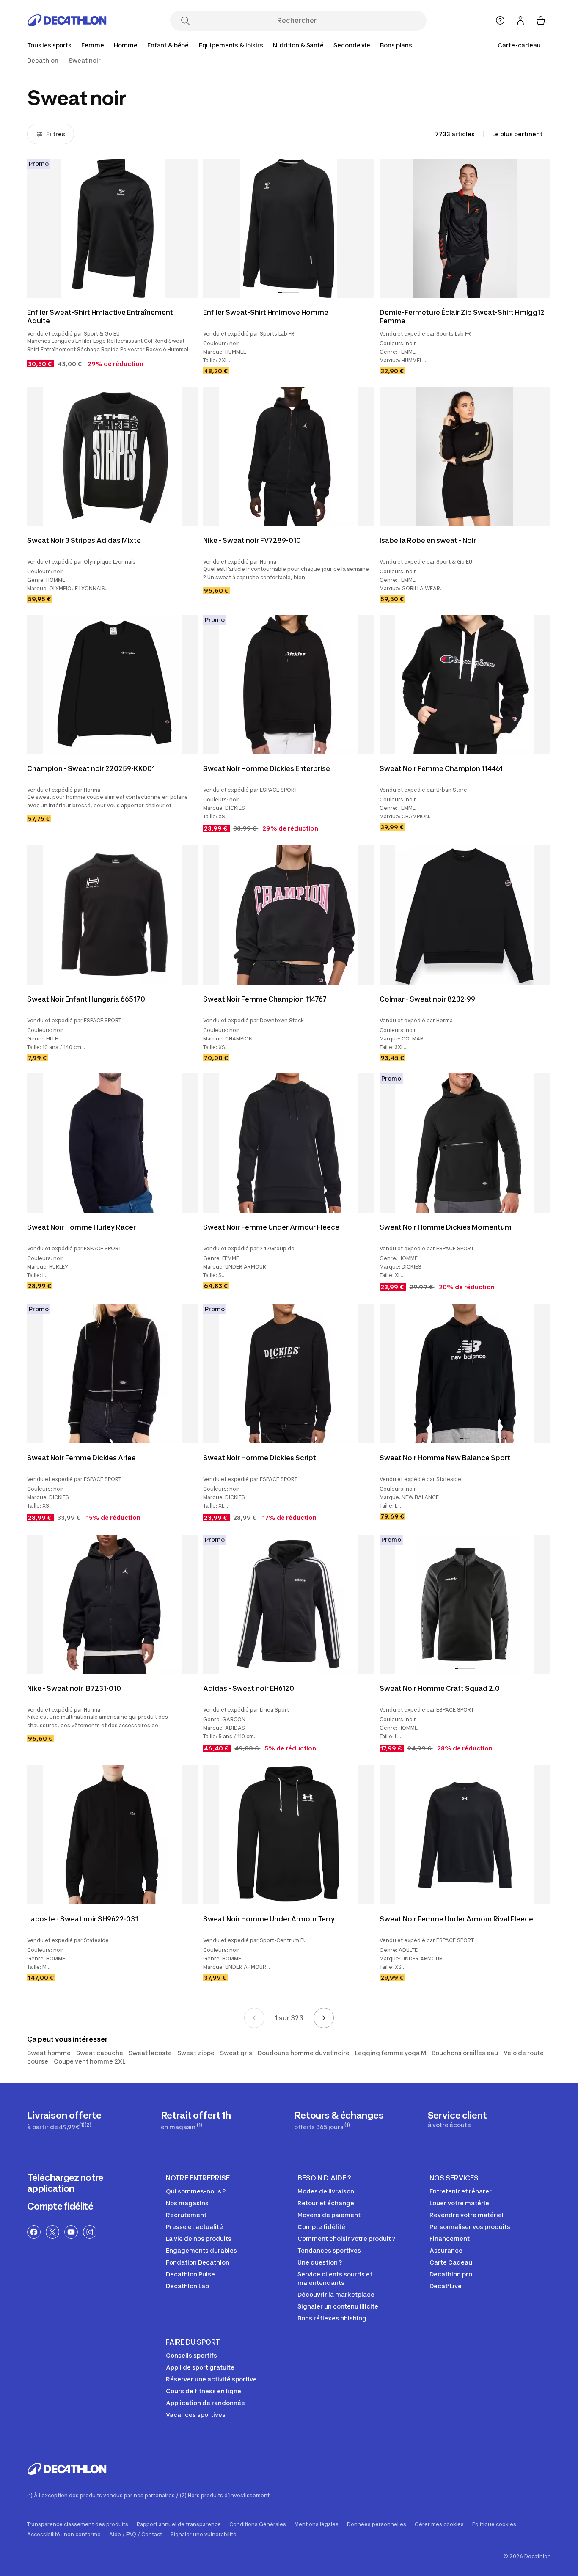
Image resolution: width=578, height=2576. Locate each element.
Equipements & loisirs (231, 45)
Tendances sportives (329, 2250)
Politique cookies (494, 2524)
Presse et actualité (194, 2227)
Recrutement (186, 2215)
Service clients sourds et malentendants (335, 2278)
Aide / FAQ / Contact (136, 2535)
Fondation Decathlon (198, 2262)
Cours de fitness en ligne (204, 2391)
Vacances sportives (196, 2415)
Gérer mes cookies (439, 2524)
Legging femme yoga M (391, 2053)
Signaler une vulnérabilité (204, 2535)
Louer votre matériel (460, 2203)
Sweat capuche (100, 2053)
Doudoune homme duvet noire (304, 2053)
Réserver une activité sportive (211, 2379)
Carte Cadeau (451, 2262)
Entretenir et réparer (461, 2191)
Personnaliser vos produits (470, 2227)
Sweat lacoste (150, 2053)
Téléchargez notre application (65, 2183)
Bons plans (396, 45)
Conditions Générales (258, 2524)
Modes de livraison (326, 2191)
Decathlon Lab (187, 2286)
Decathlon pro (451, 2274)
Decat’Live (446, 2286)
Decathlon (43, 61)
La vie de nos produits (199, 2239)
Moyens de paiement (329, 2215)
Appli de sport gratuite (200, 2367)
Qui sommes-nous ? (196, 2191)
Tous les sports (49, 45)
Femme (92, 45)
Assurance (446, 2250)
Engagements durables (201, 2250)
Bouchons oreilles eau (465, 2053)
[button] (280, 293)
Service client (457, 2119)
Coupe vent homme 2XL (89, 2061)
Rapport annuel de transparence (179, 2524)
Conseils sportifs (191, 2355)
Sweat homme (49, 2053)
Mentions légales (317, 2524)
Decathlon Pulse (190, 2274)
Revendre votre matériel (467, 2215)
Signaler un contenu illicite (338, 2306)
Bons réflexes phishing (332, 2318)
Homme (125, 45)
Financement (450, 2239)
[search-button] (185, 21)
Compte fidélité (60, 2206)
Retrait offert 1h (196, 2120)
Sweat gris (236, 2053)
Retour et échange (326, 2203)
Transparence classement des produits (78, 2524)
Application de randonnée (205, 2403)
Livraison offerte (64, 2120)
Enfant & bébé (168, 45)
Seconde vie (352, 45)
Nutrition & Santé (298, 45)
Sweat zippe (196, 2053)
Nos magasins (187, 2203)
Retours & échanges (339, 2120)
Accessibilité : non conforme (64, 2535)
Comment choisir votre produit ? (346, 2239)
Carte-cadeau (519, 45)
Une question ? (320, 2262)
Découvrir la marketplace (336, 2294)
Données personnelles (377, 2524)
